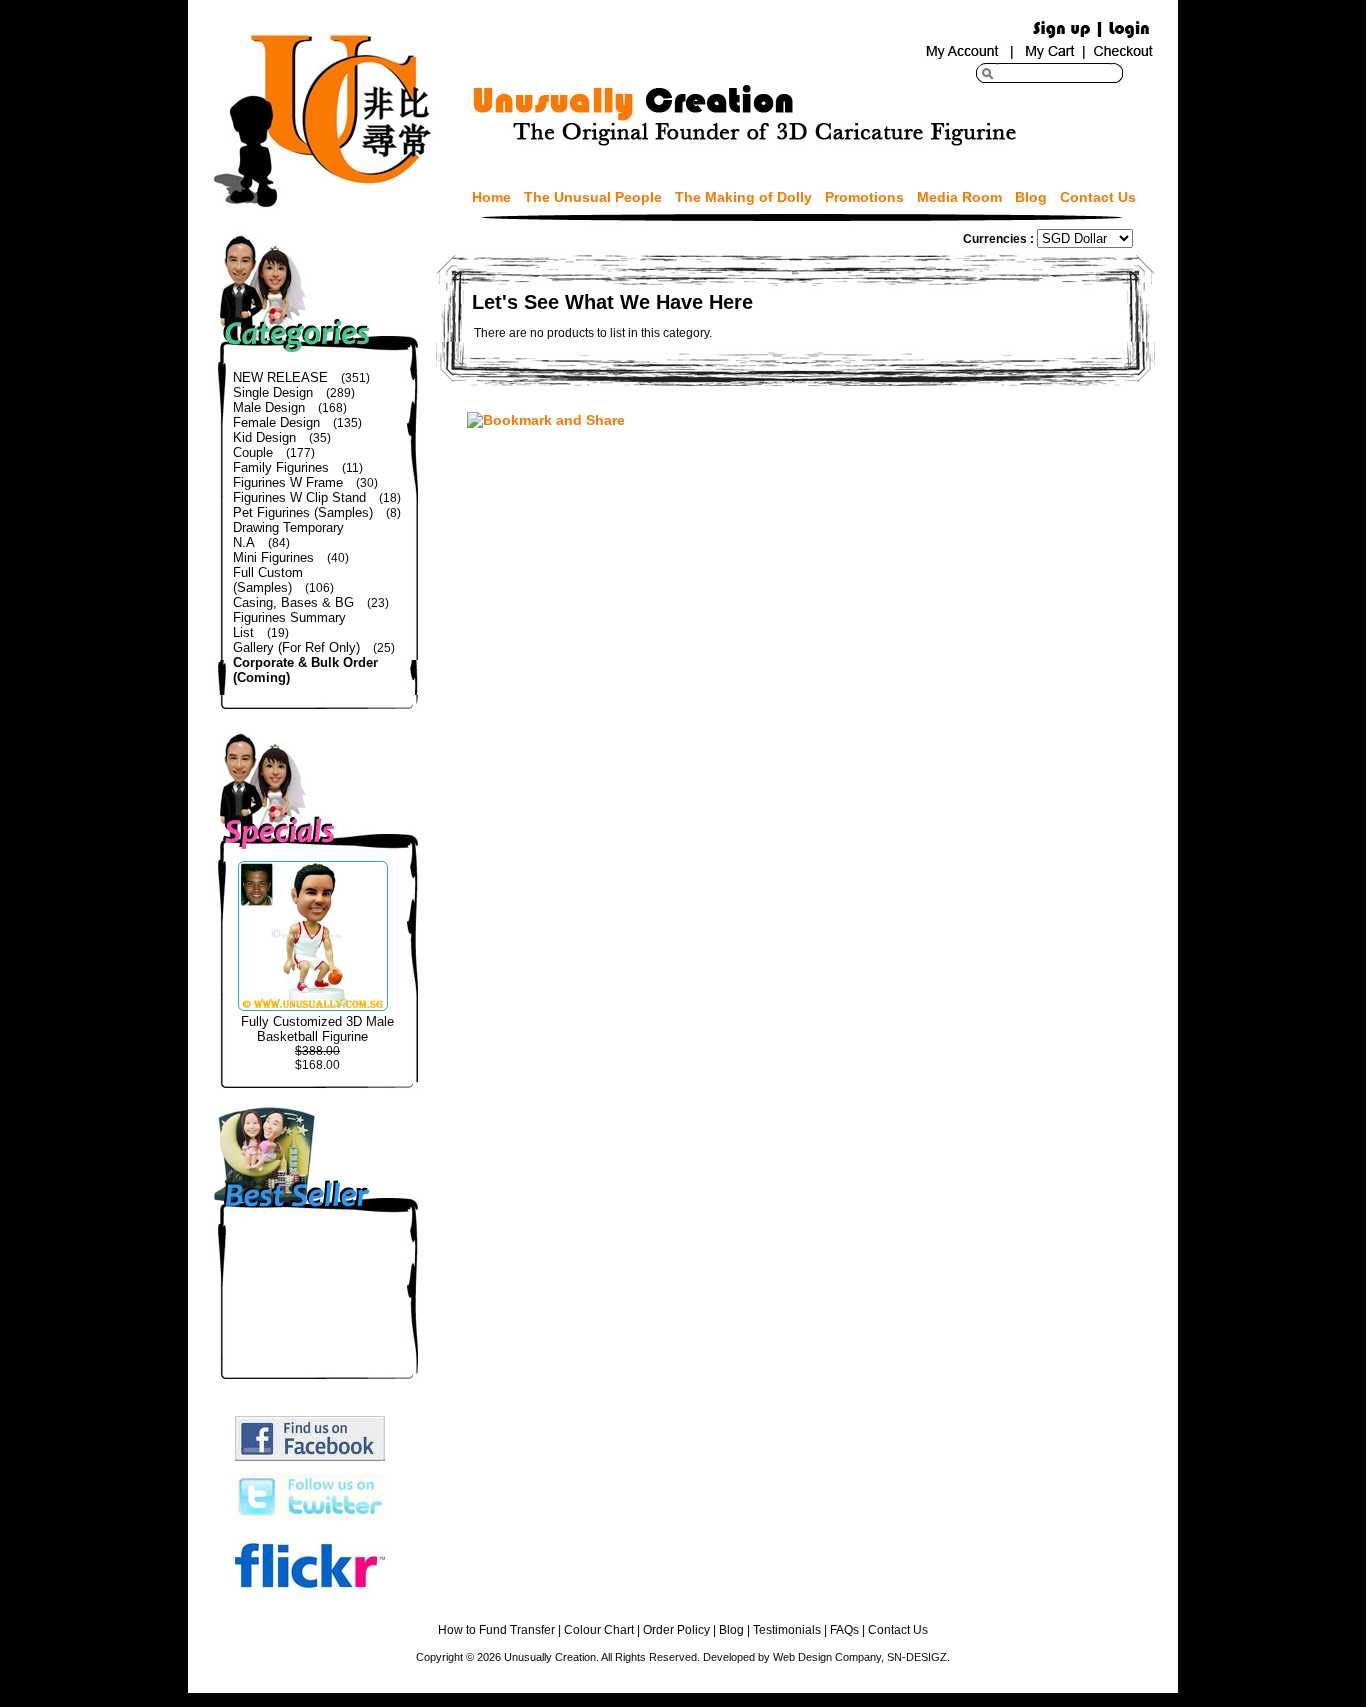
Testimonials (787, 1630)
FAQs (844, 1630)
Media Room (959, 197)
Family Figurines (281, 467)
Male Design (269, 407)
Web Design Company (827, 1657)
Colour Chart (599, 1630)
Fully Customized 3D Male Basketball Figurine (317, 1029)
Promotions (864, 197)
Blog (1031, 197)
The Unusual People (593, 197)
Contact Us (1098, 197)
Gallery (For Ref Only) (296, 647)
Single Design (273, 392)
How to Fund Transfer (496, 1630)
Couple (253, 452)
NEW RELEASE (280, 377)
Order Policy (676, 1630)
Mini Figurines (273, 557)
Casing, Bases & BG (293, 602)
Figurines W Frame (288, 482)
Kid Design (264, 437)
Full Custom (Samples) (268, 580)
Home (491, 197)
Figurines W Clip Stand (299, 497)
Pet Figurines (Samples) (303, 512)
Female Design (276, 422)
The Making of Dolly (743, 197)
